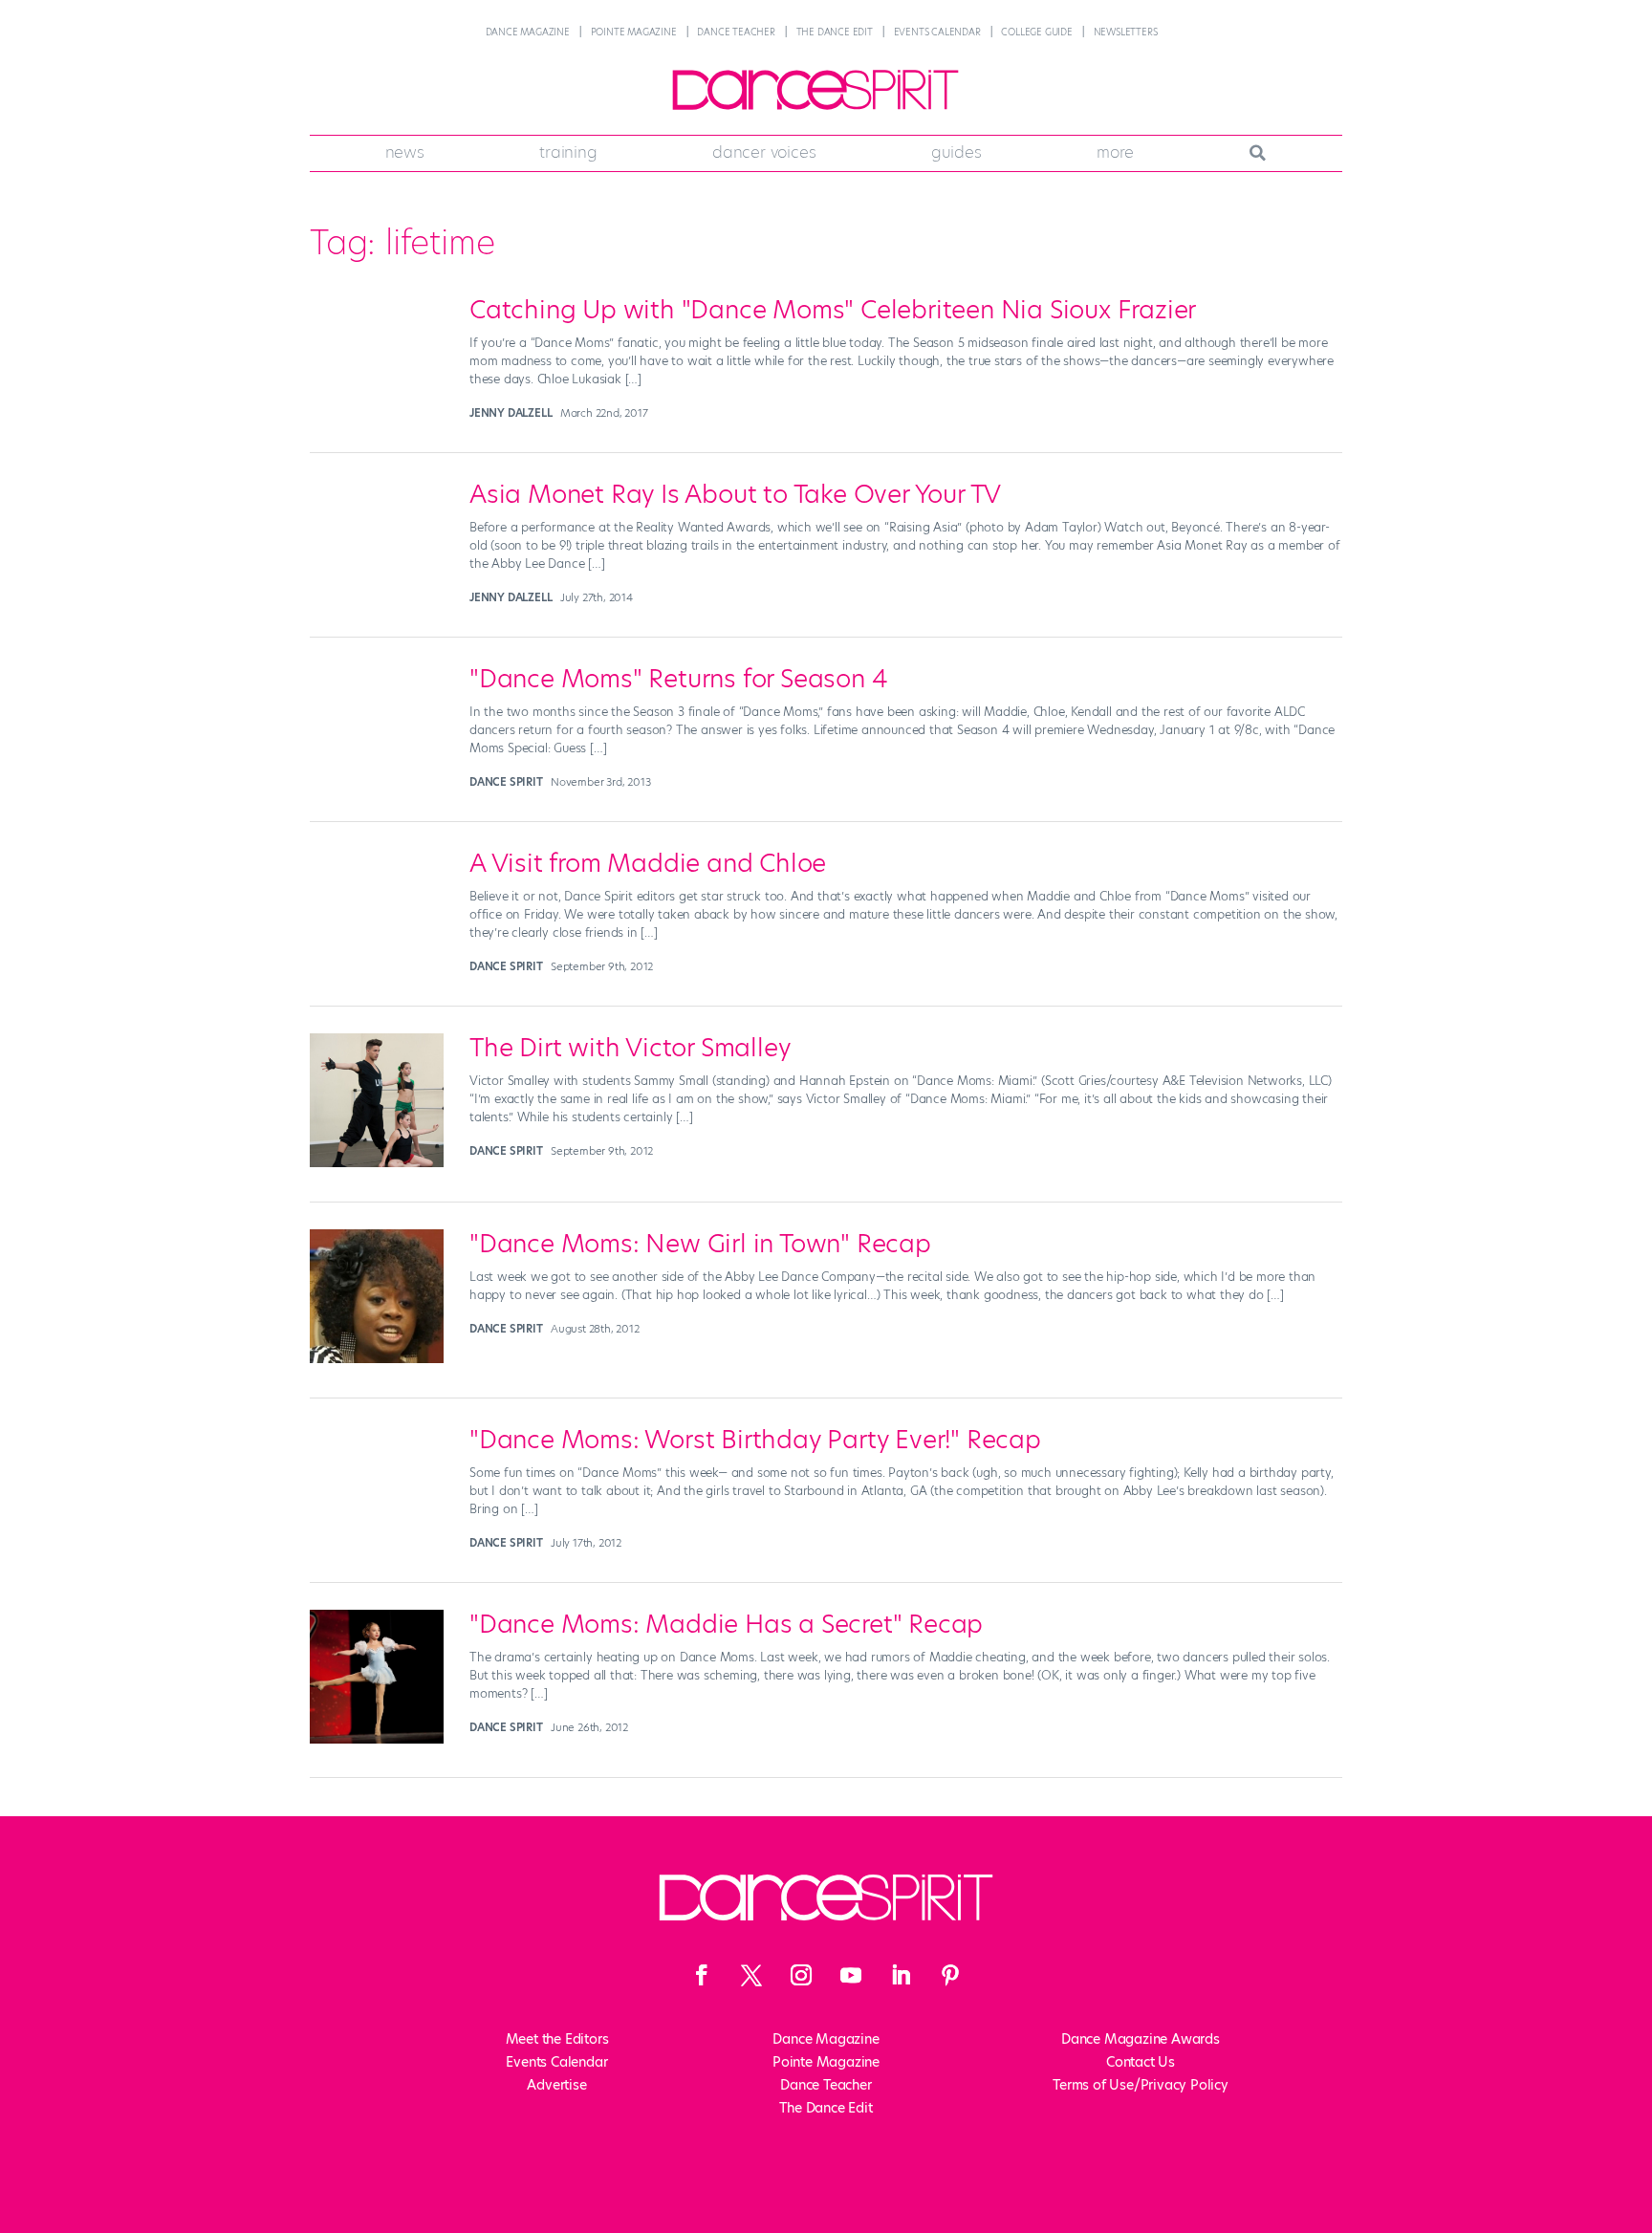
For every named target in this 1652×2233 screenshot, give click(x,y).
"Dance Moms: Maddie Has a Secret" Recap (726, 1624)
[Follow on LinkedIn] (901, 1975)
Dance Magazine (528, 32)
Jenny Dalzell (511, 413)
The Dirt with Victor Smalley (630, 1048)
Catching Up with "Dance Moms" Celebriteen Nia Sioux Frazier (833, 310)
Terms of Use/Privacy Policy (1141, 2085)
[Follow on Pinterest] (950, 1975)
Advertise (556, 2085)
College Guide (1036, 32)
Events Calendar (937, 32)
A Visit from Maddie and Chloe (648, 863)
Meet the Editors (557, 2039)
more (1115, 152)
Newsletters (1126, 32)
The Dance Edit (835, 32)
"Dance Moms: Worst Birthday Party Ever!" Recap (755, 1440)
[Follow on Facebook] (702, 1975)
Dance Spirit (506, 782)
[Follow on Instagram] (801, 1975)
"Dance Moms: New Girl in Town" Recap (700, 1244)
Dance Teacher (736, 32)
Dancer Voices (764, 152)
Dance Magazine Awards (1141, 2039)
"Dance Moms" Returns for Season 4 (678, 679)
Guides (956, 152)
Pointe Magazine (634, 32)
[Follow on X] (751, 1975)
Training (568, 152)
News (405, 152)
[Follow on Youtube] (851, 1975)
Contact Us (1141, 2062)
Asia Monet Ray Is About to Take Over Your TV (735, 494)
